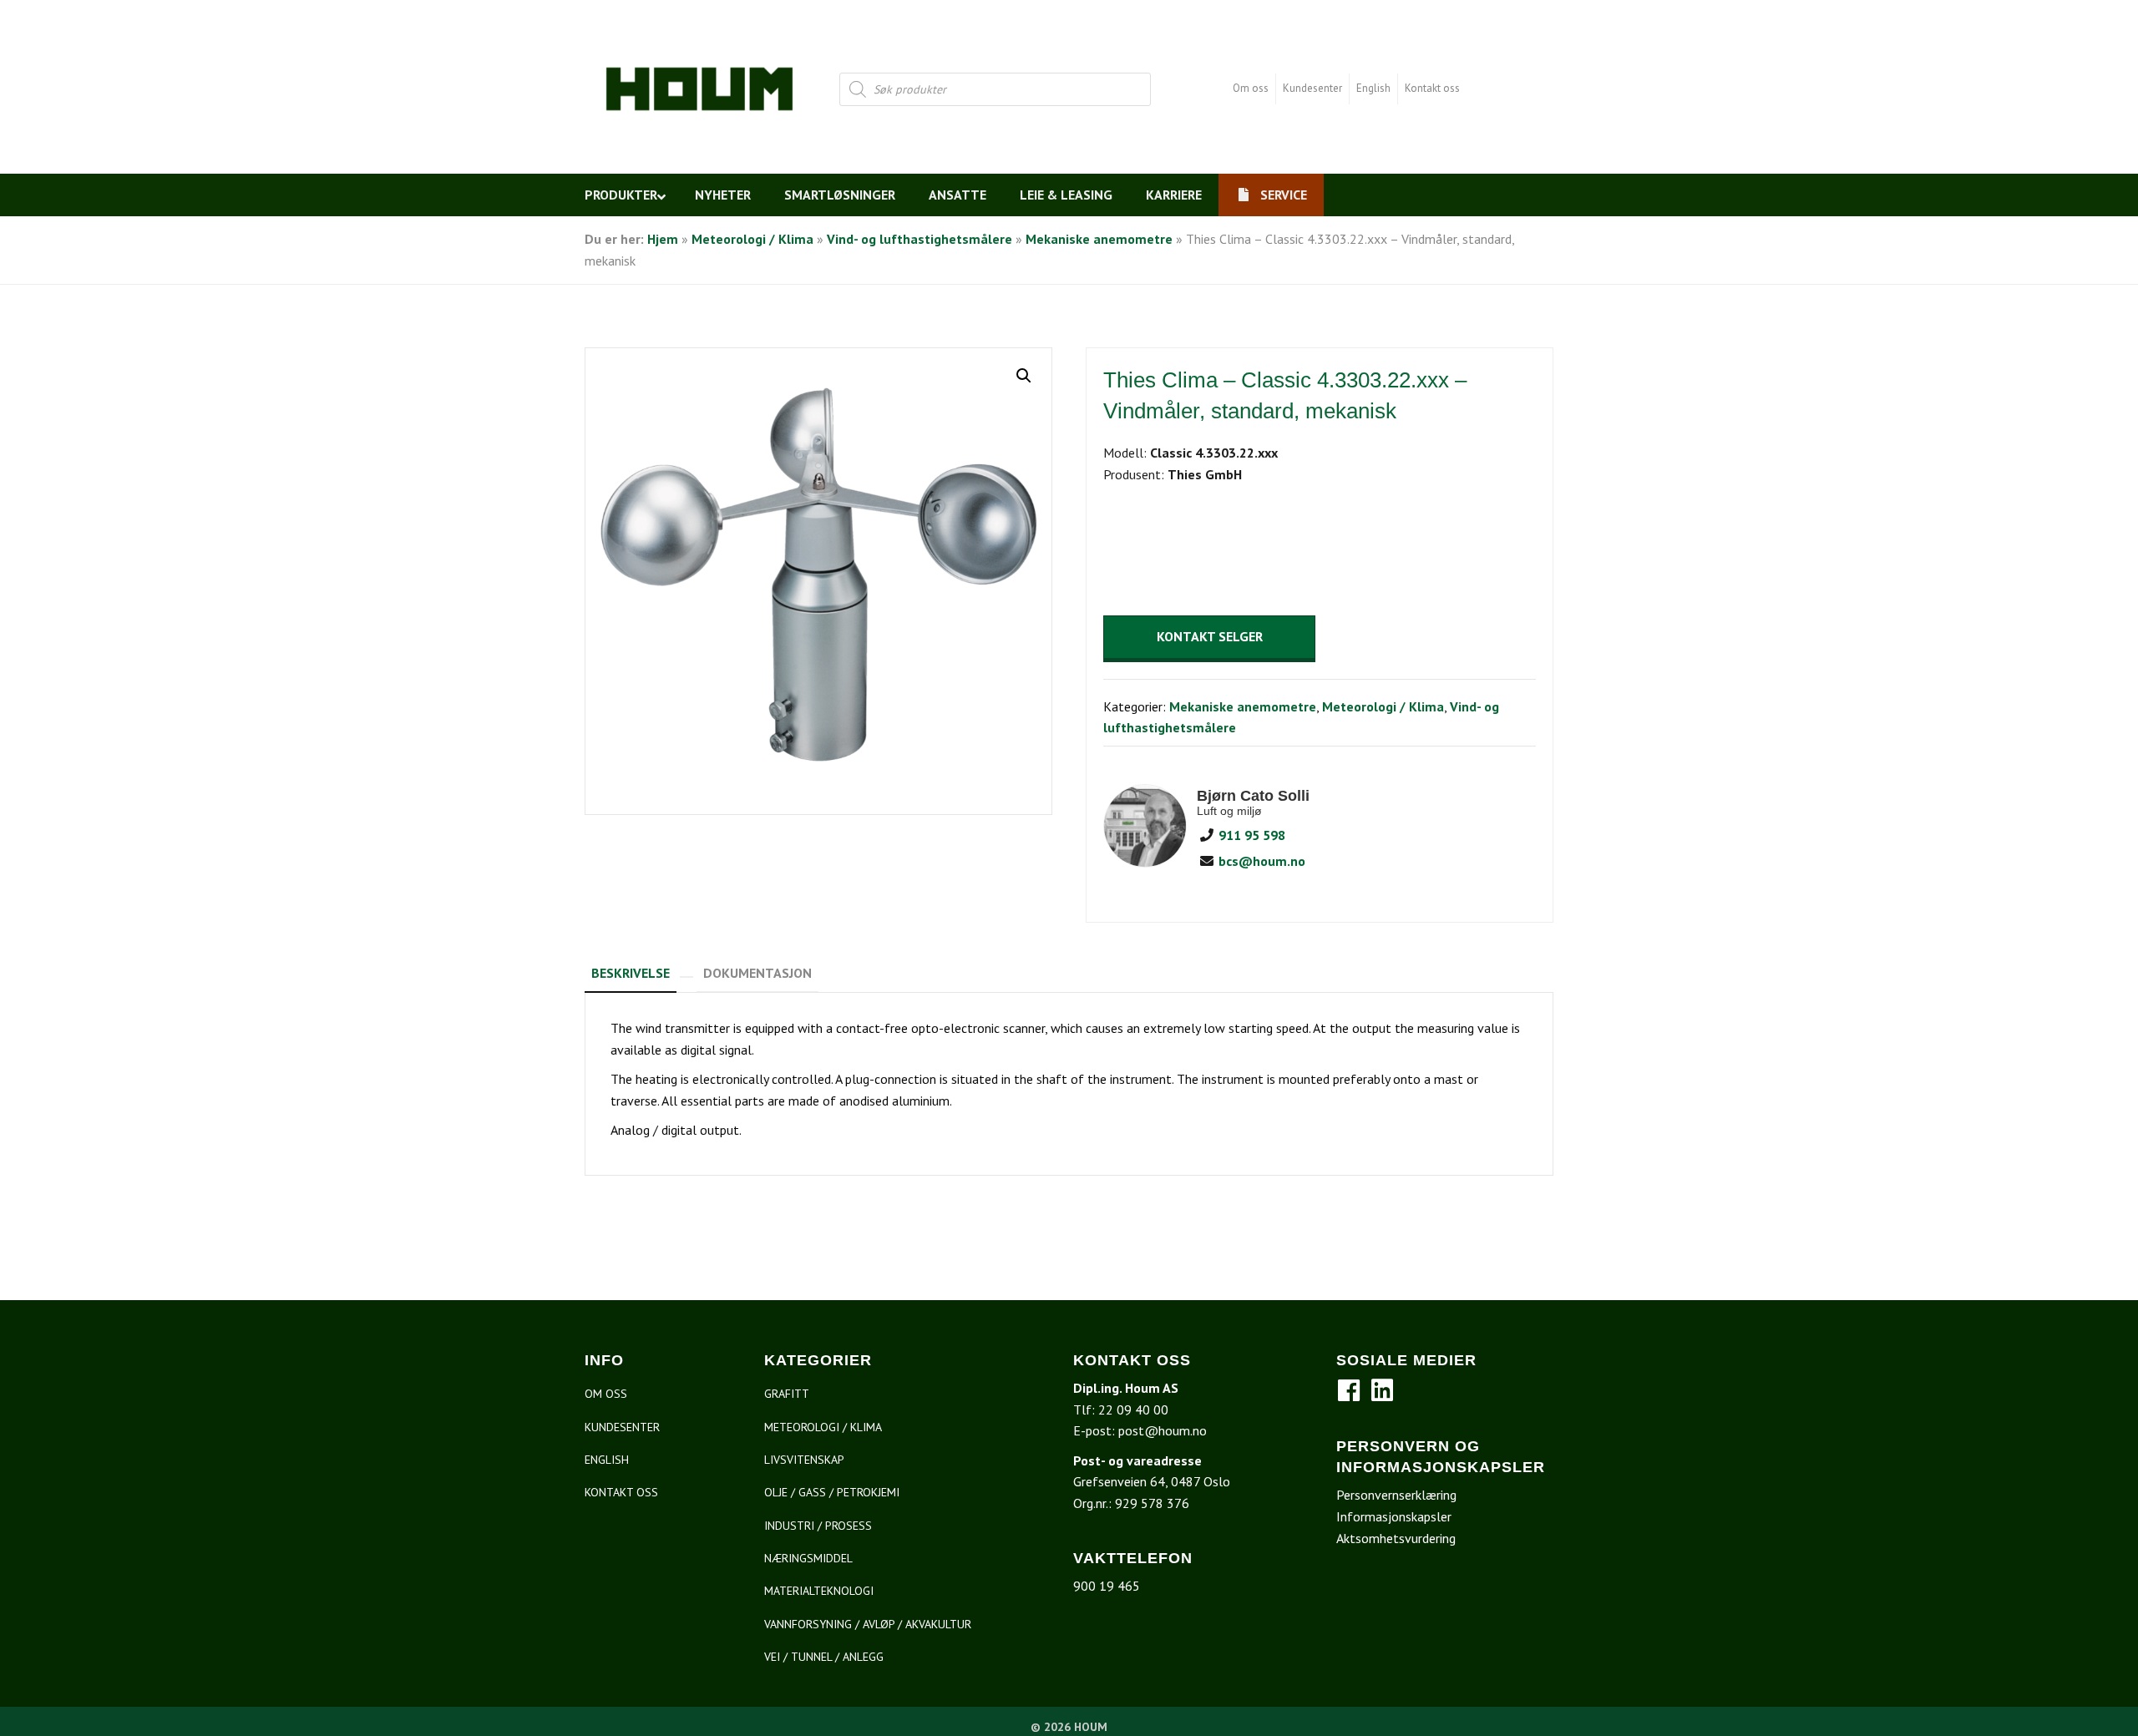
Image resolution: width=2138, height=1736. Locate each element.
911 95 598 (1250, 835)
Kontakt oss (1432, 88)
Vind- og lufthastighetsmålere (920, 239)
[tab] (686, 970)
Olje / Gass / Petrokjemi (832, 1492)
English (1373, 88)
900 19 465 (1107, 1586)
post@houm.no (1163, 1430)
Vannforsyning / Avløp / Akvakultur (868, 1624)
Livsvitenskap (804, 1460)
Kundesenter (1312, 88)
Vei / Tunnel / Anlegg (824, 1657)
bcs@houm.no (1260, 861)
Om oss (1251, 88)
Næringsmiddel (808, 1558)
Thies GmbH (1205, 474)
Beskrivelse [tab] (631, 973)
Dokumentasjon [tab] (757, 973)
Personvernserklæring (1396, 1495)
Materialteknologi (819, 1591)
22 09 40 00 (1133, 1410)
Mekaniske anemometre (1099, 239)
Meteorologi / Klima (752, 239)
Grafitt (787, 1394)
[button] (1024, 376)
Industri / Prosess (818, 1526)
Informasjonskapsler (1394, 1516)
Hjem (663, 239)
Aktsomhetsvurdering (1396, 1538)
